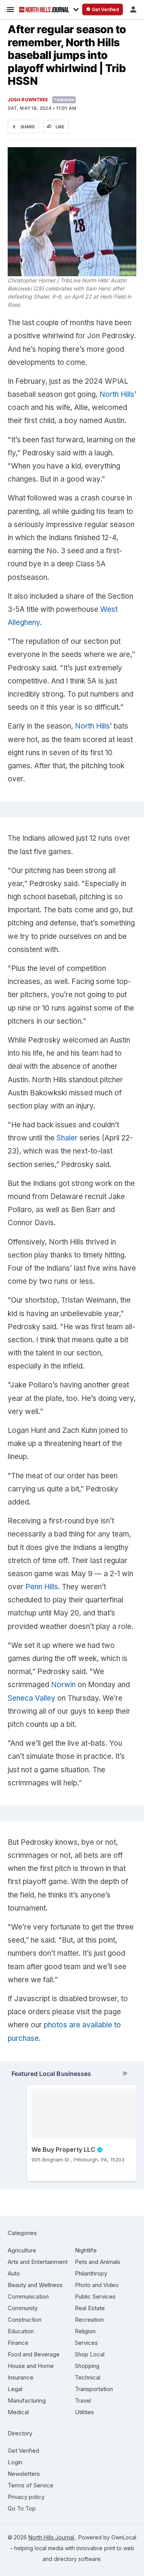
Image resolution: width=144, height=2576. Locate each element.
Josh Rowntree (28, 100)
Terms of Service (31, 2485)
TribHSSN (64, 100)
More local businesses (70, 2075)
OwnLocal (124, 2537)
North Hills (117, 394)
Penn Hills (42, 1587)
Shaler (67, 1138)
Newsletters (24, 2474)
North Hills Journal (52, 2537)
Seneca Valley (31, 1698)
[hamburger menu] (10, 9)
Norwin (63, 1685)
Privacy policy (26, 2497)
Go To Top (22, 2508)
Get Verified (23, 2451)
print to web (119, 2548)
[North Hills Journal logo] (44, 10)
